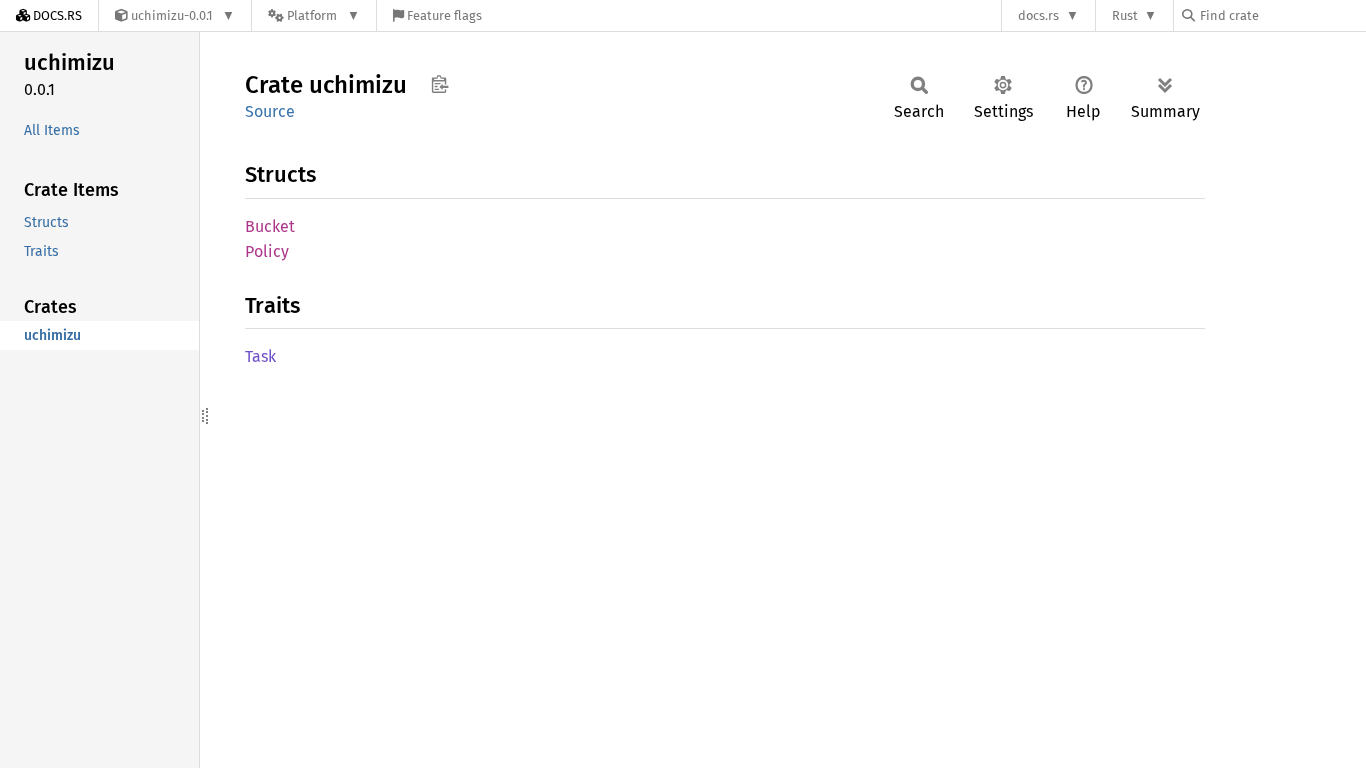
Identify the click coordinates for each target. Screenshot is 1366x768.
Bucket (270, 226)
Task (260, 356)
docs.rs (1038, 15)
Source (270, 111)
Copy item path (439, 84)
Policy (267, 251)
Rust (1125, 15)
